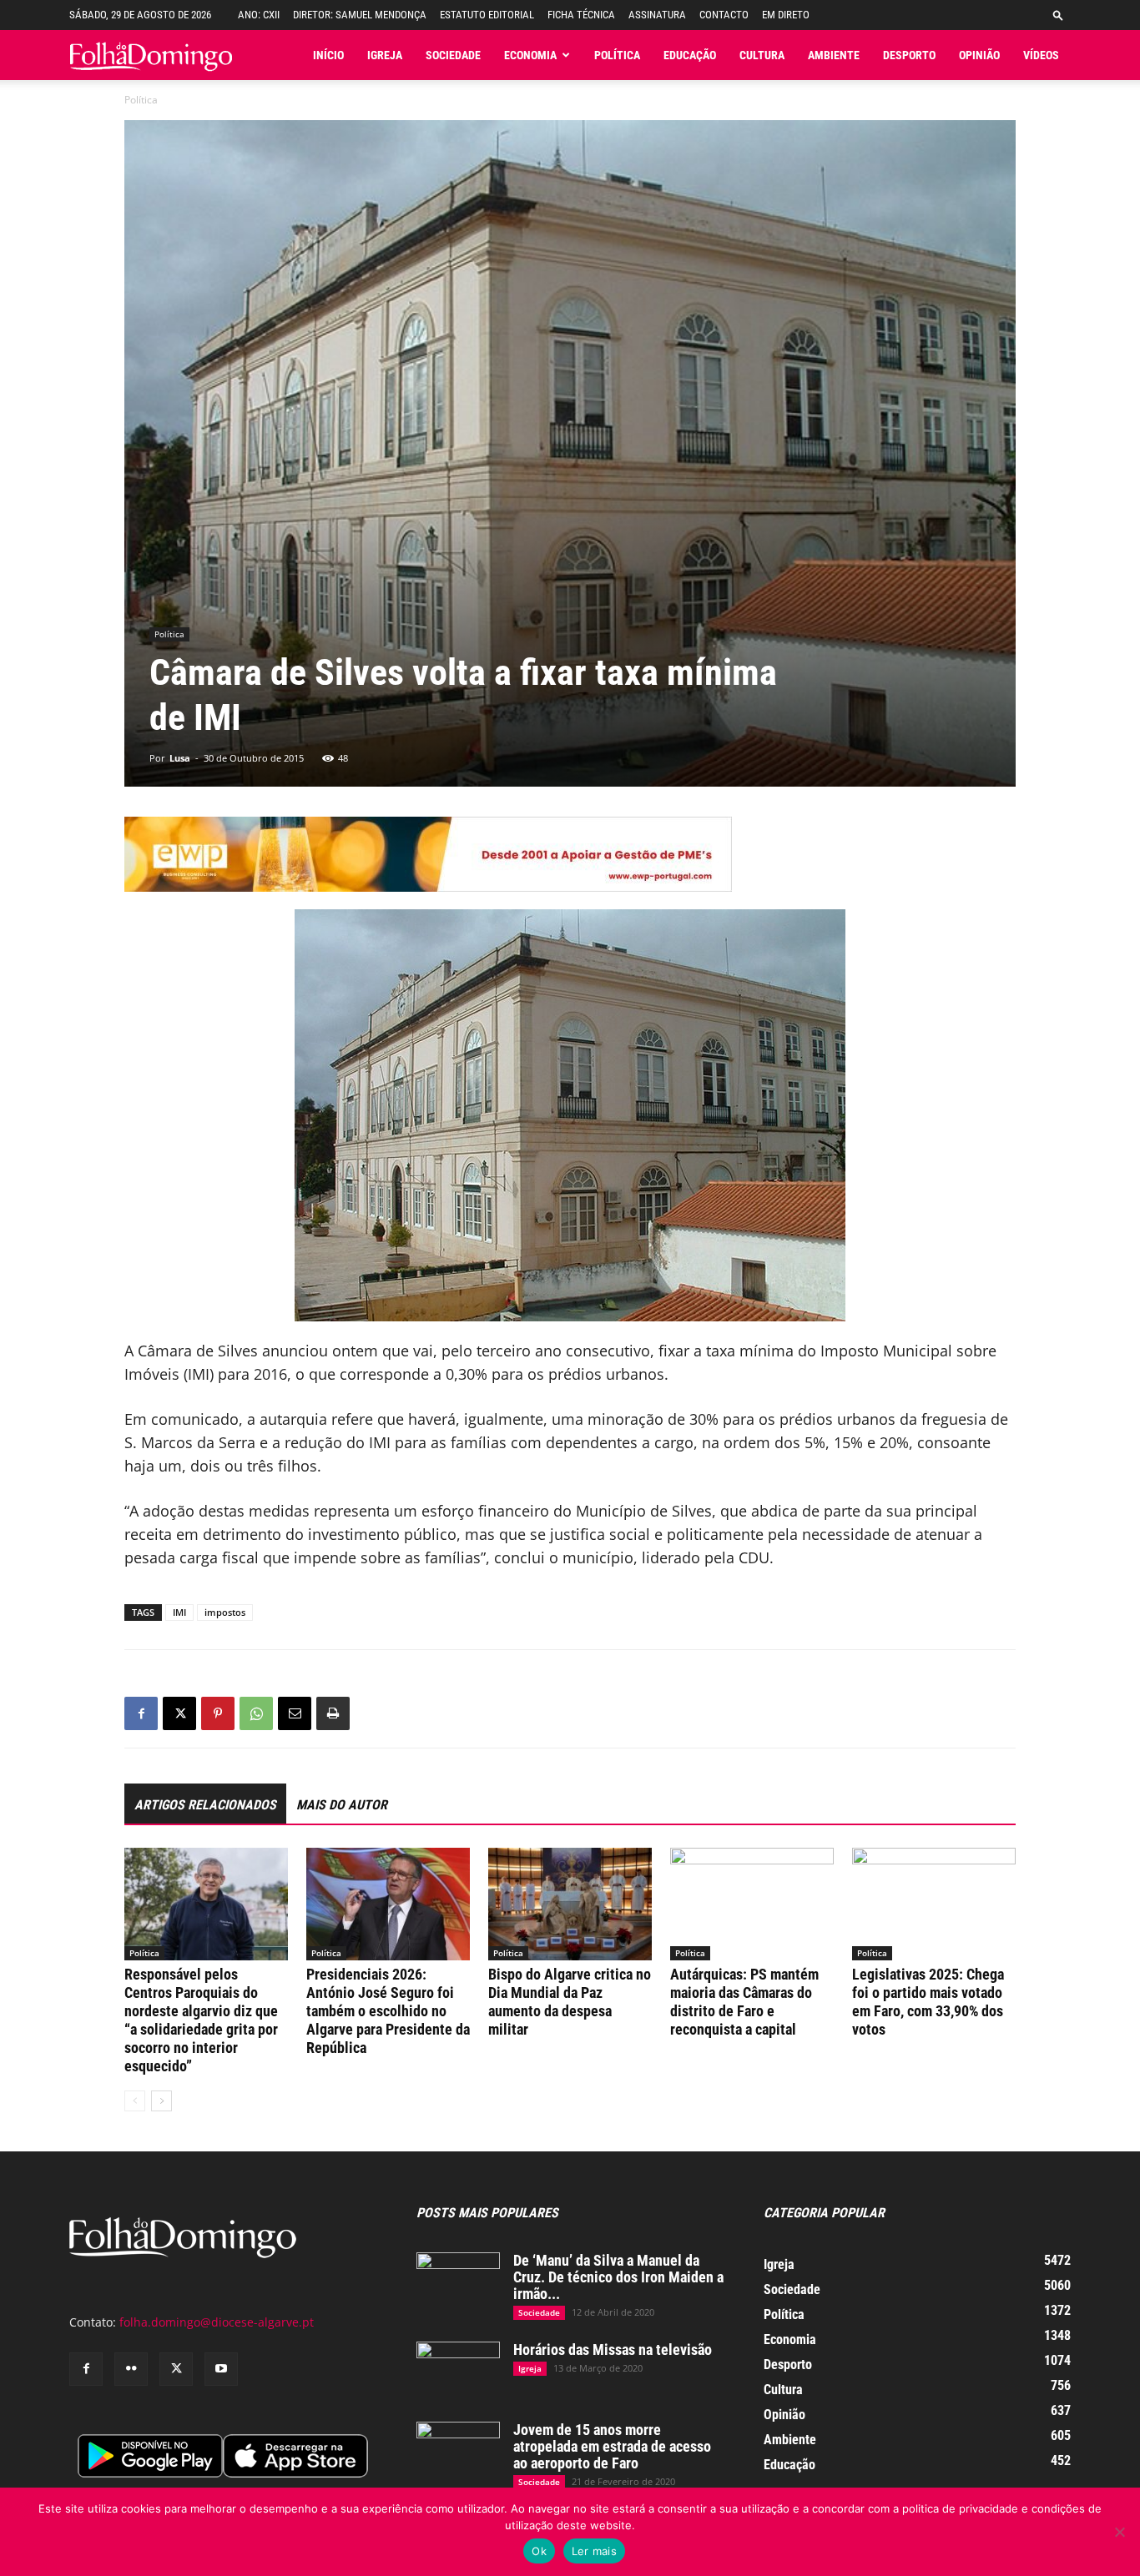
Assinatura (657, 15)
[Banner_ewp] (570, 854)
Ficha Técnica (581, 15)
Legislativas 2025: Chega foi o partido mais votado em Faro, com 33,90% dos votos (928, 2002)
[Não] (1119, 2532)
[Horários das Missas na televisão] (458, 2371)
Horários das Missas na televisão (613, 2350)
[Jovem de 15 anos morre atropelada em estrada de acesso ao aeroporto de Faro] (458, 2451)
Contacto (724, 15)
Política (617, 55)
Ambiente (834, 55)
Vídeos (1041, 55)
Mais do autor (342, 1805)
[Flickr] (131, 2369)
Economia (530, 55)
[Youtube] (221, 2369)
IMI (179, 1612)
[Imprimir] (333, 1713)
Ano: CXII (259, 15)
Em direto (786, 15)
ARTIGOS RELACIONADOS (205, 1805)
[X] (179, 1713)
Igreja (385, 55)
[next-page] (161, 2101)
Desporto (909, 55)
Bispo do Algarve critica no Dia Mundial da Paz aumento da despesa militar (570, 2002)
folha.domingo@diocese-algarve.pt (217, 2322)
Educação (690, 55)
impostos (225, 1612)
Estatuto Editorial (487, 15)
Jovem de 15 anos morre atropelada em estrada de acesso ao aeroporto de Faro (612, 2446)
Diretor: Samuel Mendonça (360, 15)
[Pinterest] (218, 1713)
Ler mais (594, 2551)
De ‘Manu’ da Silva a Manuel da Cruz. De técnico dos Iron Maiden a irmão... (618, 2277)
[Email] (295, 1713)
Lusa (180, 758)
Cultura (762, 55)
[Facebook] (141, 1713)
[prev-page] (135, 2101)
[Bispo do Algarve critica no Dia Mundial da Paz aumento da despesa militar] (570, 1904)
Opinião (979, 55)
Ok (539, 2551)
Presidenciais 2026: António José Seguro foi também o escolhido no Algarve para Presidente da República (388, 2011)
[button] (1058, 15)
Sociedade (453, 55)
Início (328, 55)
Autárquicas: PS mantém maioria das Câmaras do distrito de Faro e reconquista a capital (744, 2002)
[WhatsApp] (256, 1713)
